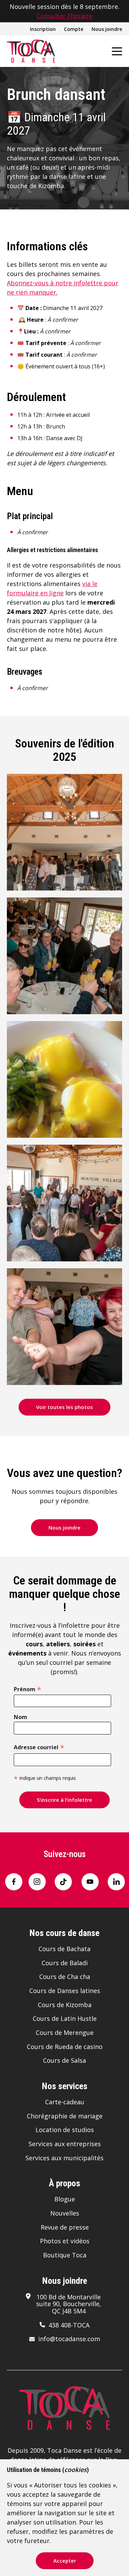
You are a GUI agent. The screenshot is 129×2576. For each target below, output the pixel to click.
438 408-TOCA (69, 2325)
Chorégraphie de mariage (65, 2116)
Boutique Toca (65, 2255)
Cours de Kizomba (65, 2005)
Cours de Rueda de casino (65, 2047)
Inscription (43, 29)
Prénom (28, 1688)
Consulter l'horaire (64, 16)
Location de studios (65, 2130)
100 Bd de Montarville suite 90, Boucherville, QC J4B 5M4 (69, 2304)
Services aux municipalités (64, 2158)
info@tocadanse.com (69, 2339)
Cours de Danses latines (65, 1991)
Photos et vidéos (65, 2241)
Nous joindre (107, 29)
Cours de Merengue (65, 2033)
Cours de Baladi (65, 1963)
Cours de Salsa (64, 2060)
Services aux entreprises (65, 2144)
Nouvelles (65, 2213)
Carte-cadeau (65, 2102)
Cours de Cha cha (65, 1977)
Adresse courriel (39, 1747)
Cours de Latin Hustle (65, 2018)
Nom (20, 1717)
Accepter (65, 2561)
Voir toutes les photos (64, 1407)
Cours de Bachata (64, 1949)
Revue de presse (65, 2227)
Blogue (65, 2199)
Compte (74, 29)
